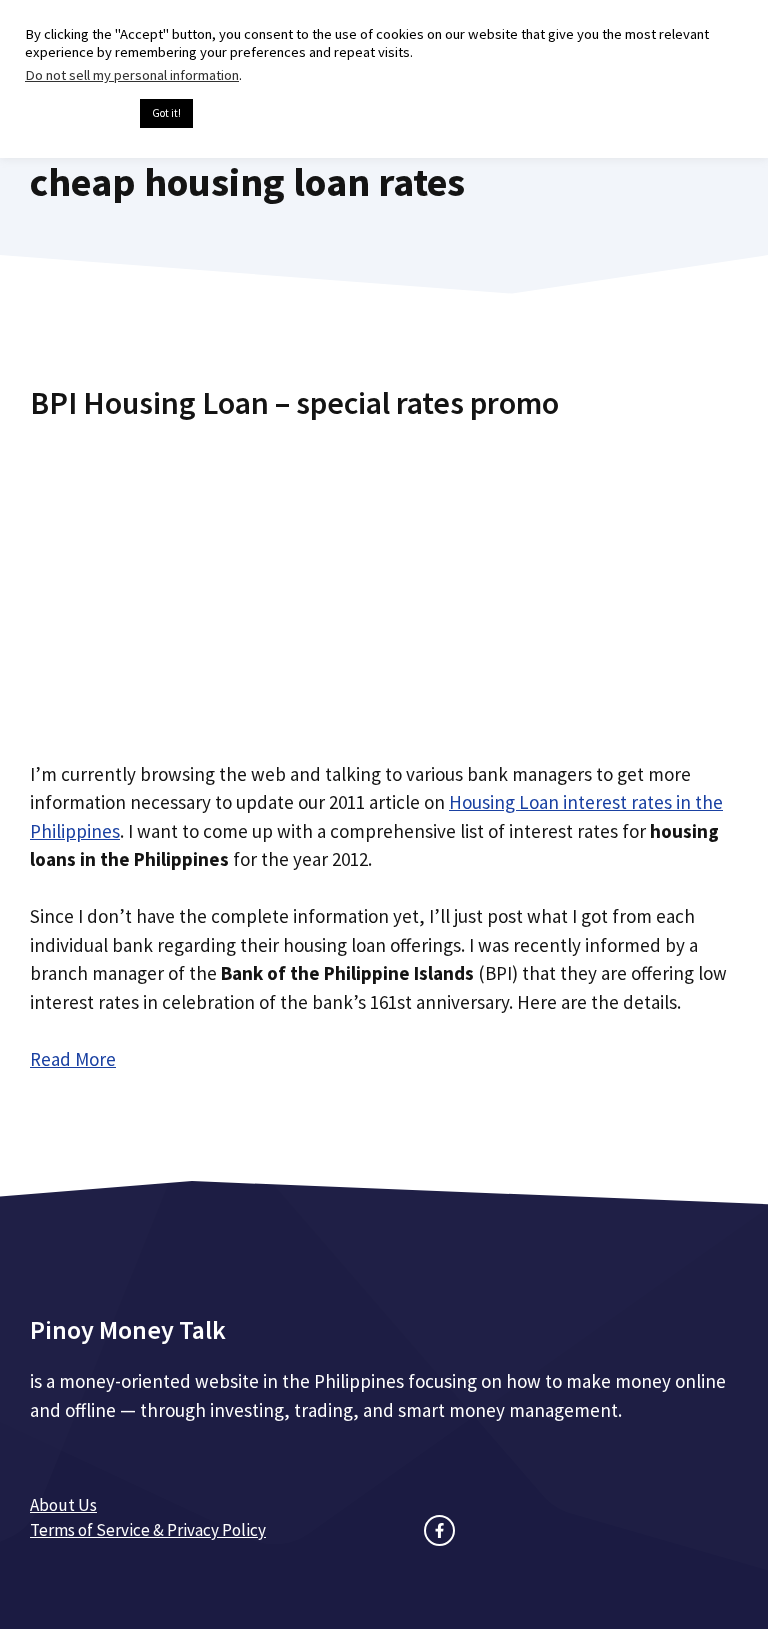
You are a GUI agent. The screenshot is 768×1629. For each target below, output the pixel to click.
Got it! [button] (166, 113)
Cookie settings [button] (77, 114)
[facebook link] (439, 1530)
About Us (63, 1505)
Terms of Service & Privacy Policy (148, 1530)
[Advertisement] (384, 583)
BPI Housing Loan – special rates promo (294, 403)
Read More (73, 1059)
